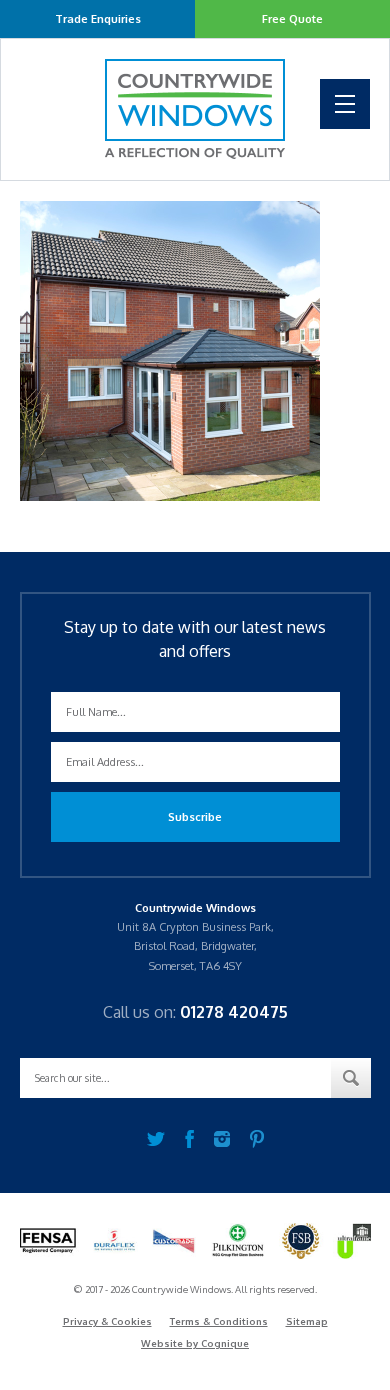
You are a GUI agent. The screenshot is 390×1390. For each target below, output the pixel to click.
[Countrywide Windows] (194, 109)
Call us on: (195, 1012)
